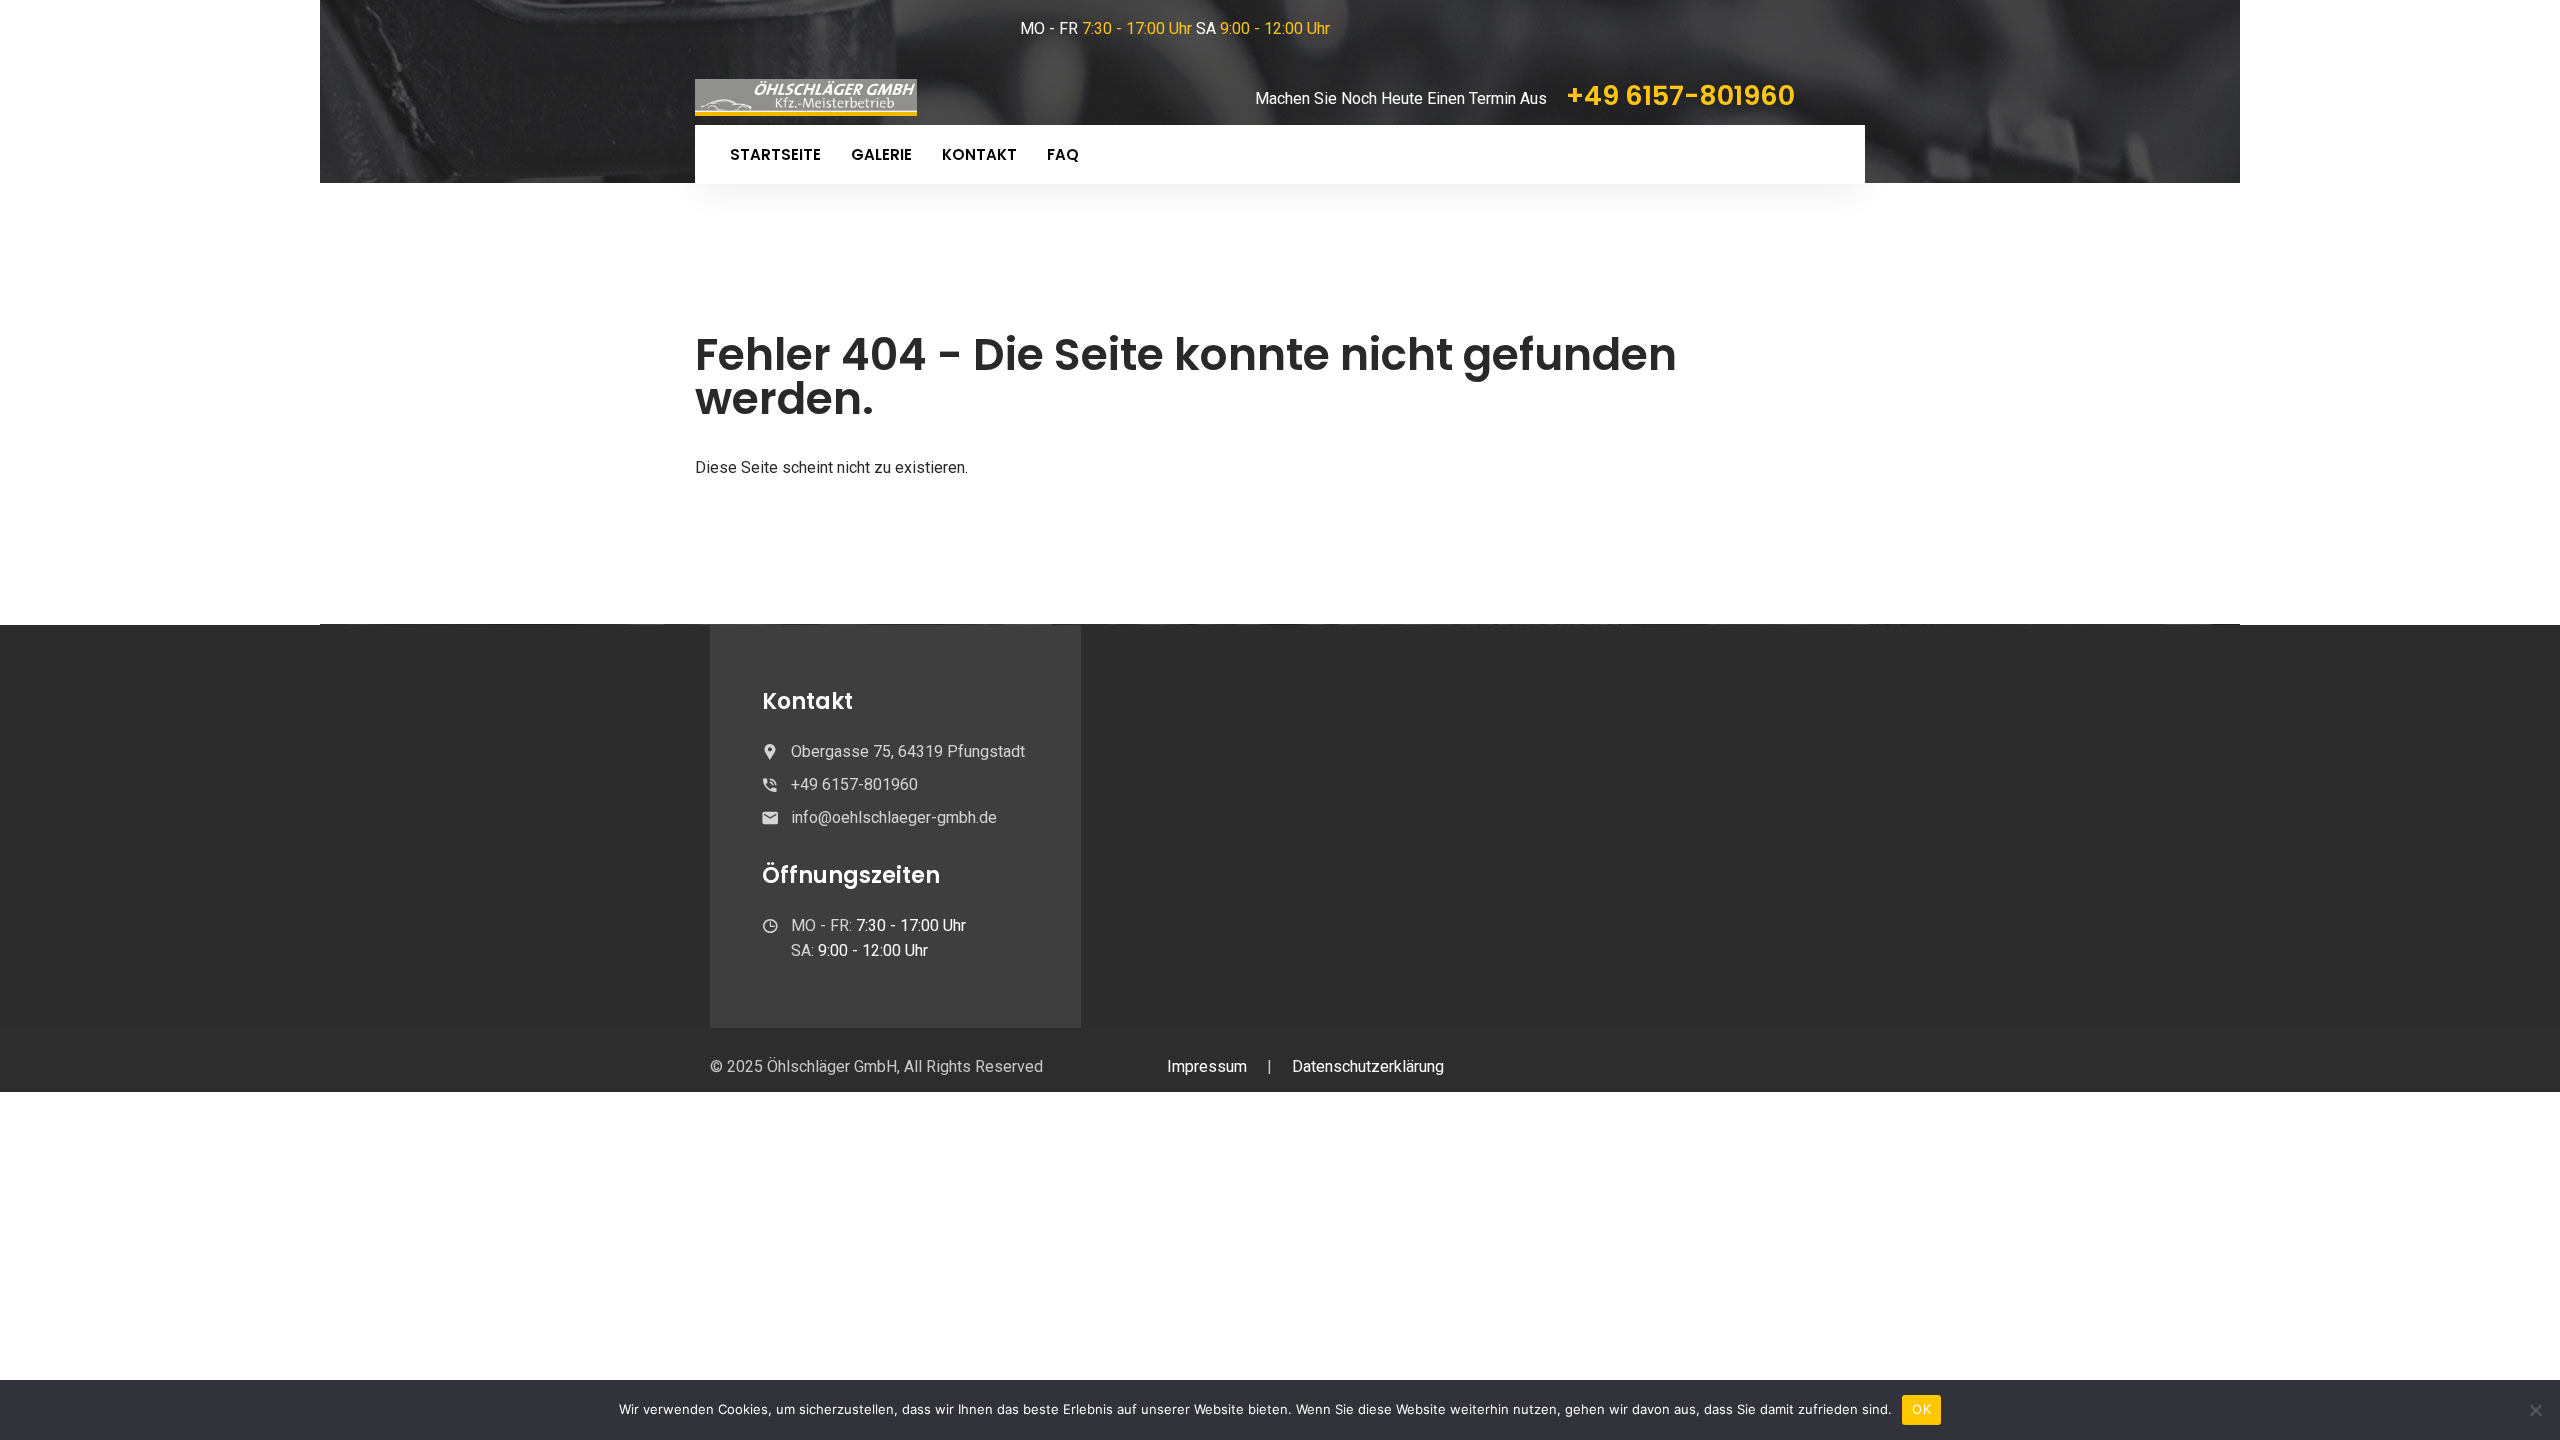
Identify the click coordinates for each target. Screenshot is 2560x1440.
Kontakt (979, 154)
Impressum (1207, 1066)
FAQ (1063, 154)
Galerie (881, 154)
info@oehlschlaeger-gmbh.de (894, 817)
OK (1921, 1409)
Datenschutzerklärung (1368, 1066)
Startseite (775, 154)
